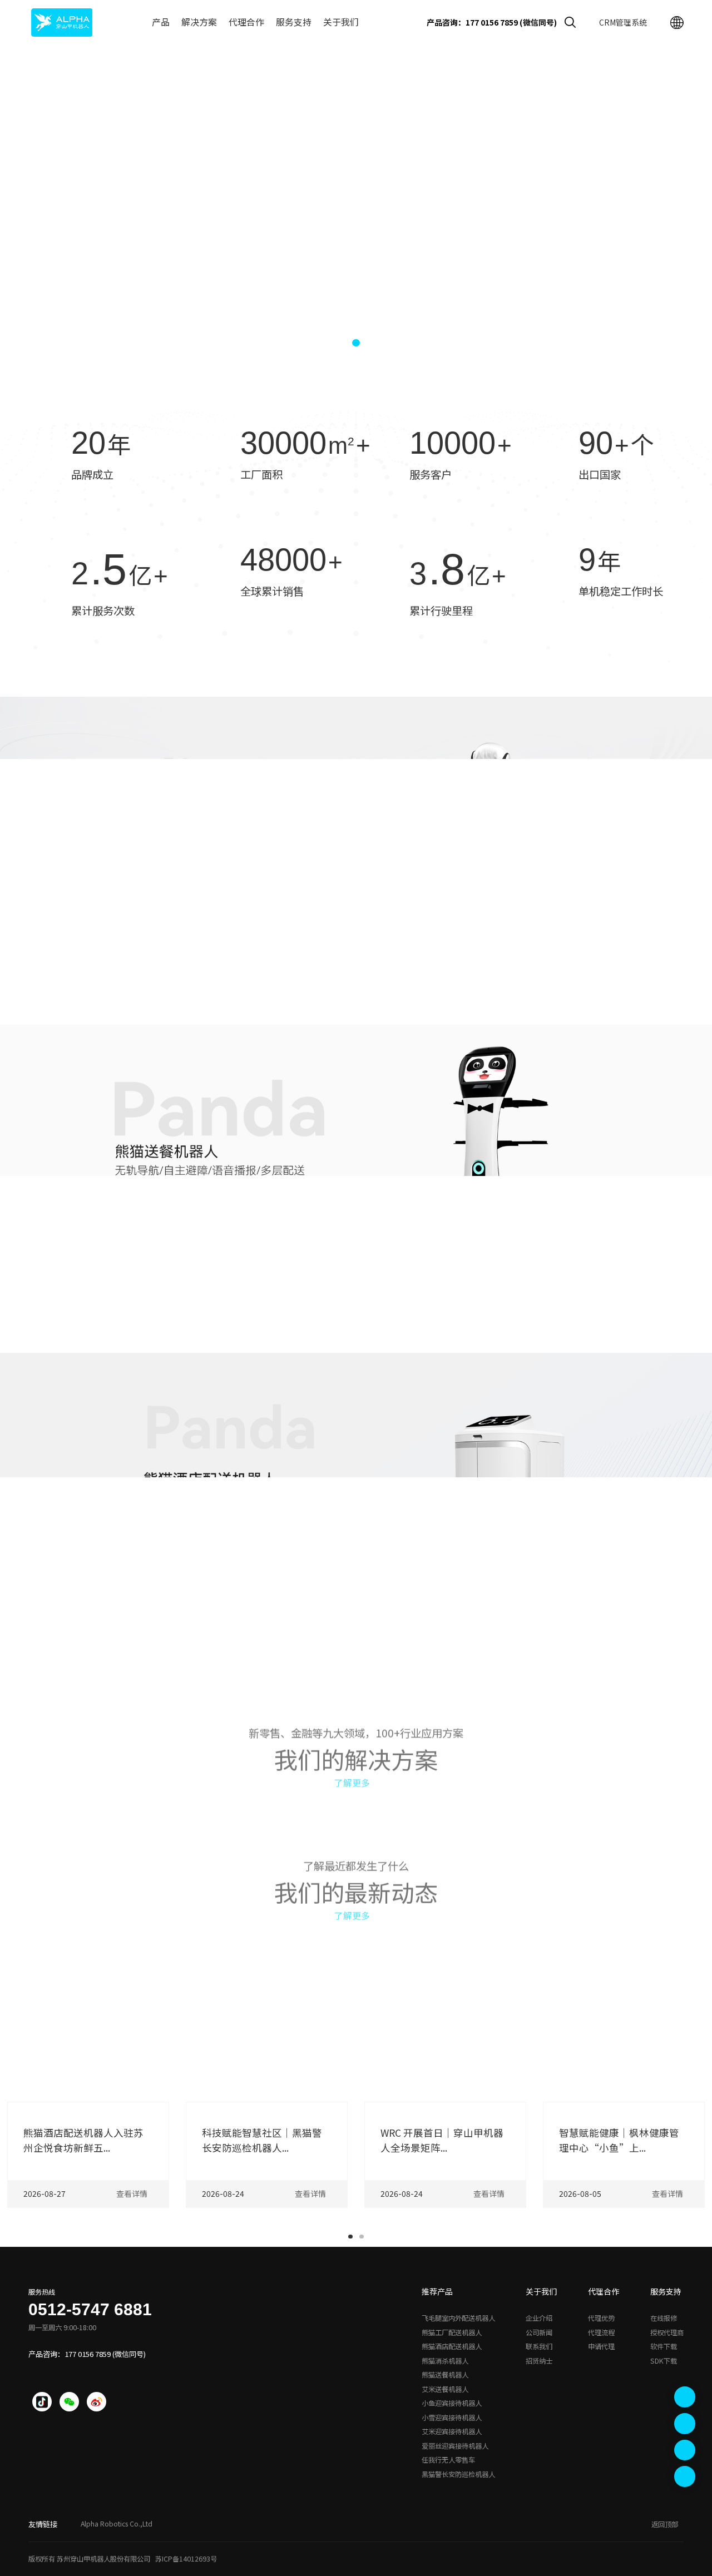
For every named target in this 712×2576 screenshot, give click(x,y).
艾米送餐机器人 (445, 2389)
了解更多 (352, 1777)
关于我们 (341, 22)
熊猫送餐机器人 (445, 2375)
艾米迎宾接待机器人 (452, 2431)
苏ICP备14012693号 (186, 2559)
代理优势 (601, 2318)
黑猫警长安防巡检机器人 (458, 2474)
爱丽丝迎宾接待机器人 (455, 2446)
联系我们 (539, 2346)
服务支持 (294, 22)
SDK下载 (664, 2361)
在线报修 (664, 2318)
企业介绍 (539, 2318)
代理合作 (246, 22)
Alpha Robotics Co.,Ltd (117, 2524)
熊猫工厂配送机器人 (452, 2332)
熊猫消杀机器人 (445, 2361)
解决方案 (199, 22)
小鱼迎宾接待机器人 (452, 2403)
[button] (337, 343)
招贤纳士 (539, 2361)
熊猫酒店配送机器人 (452, 2346)
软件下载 (664, 2346)
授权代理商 (667, 2332)
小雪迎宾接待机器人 (452, 2418)
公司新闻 (539, 2332)
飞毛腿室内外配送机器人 (458, 2318)
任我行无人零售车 (448, 2460)
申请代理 (601, 2346)
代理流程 (601, 2332)
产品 (161, 22)
